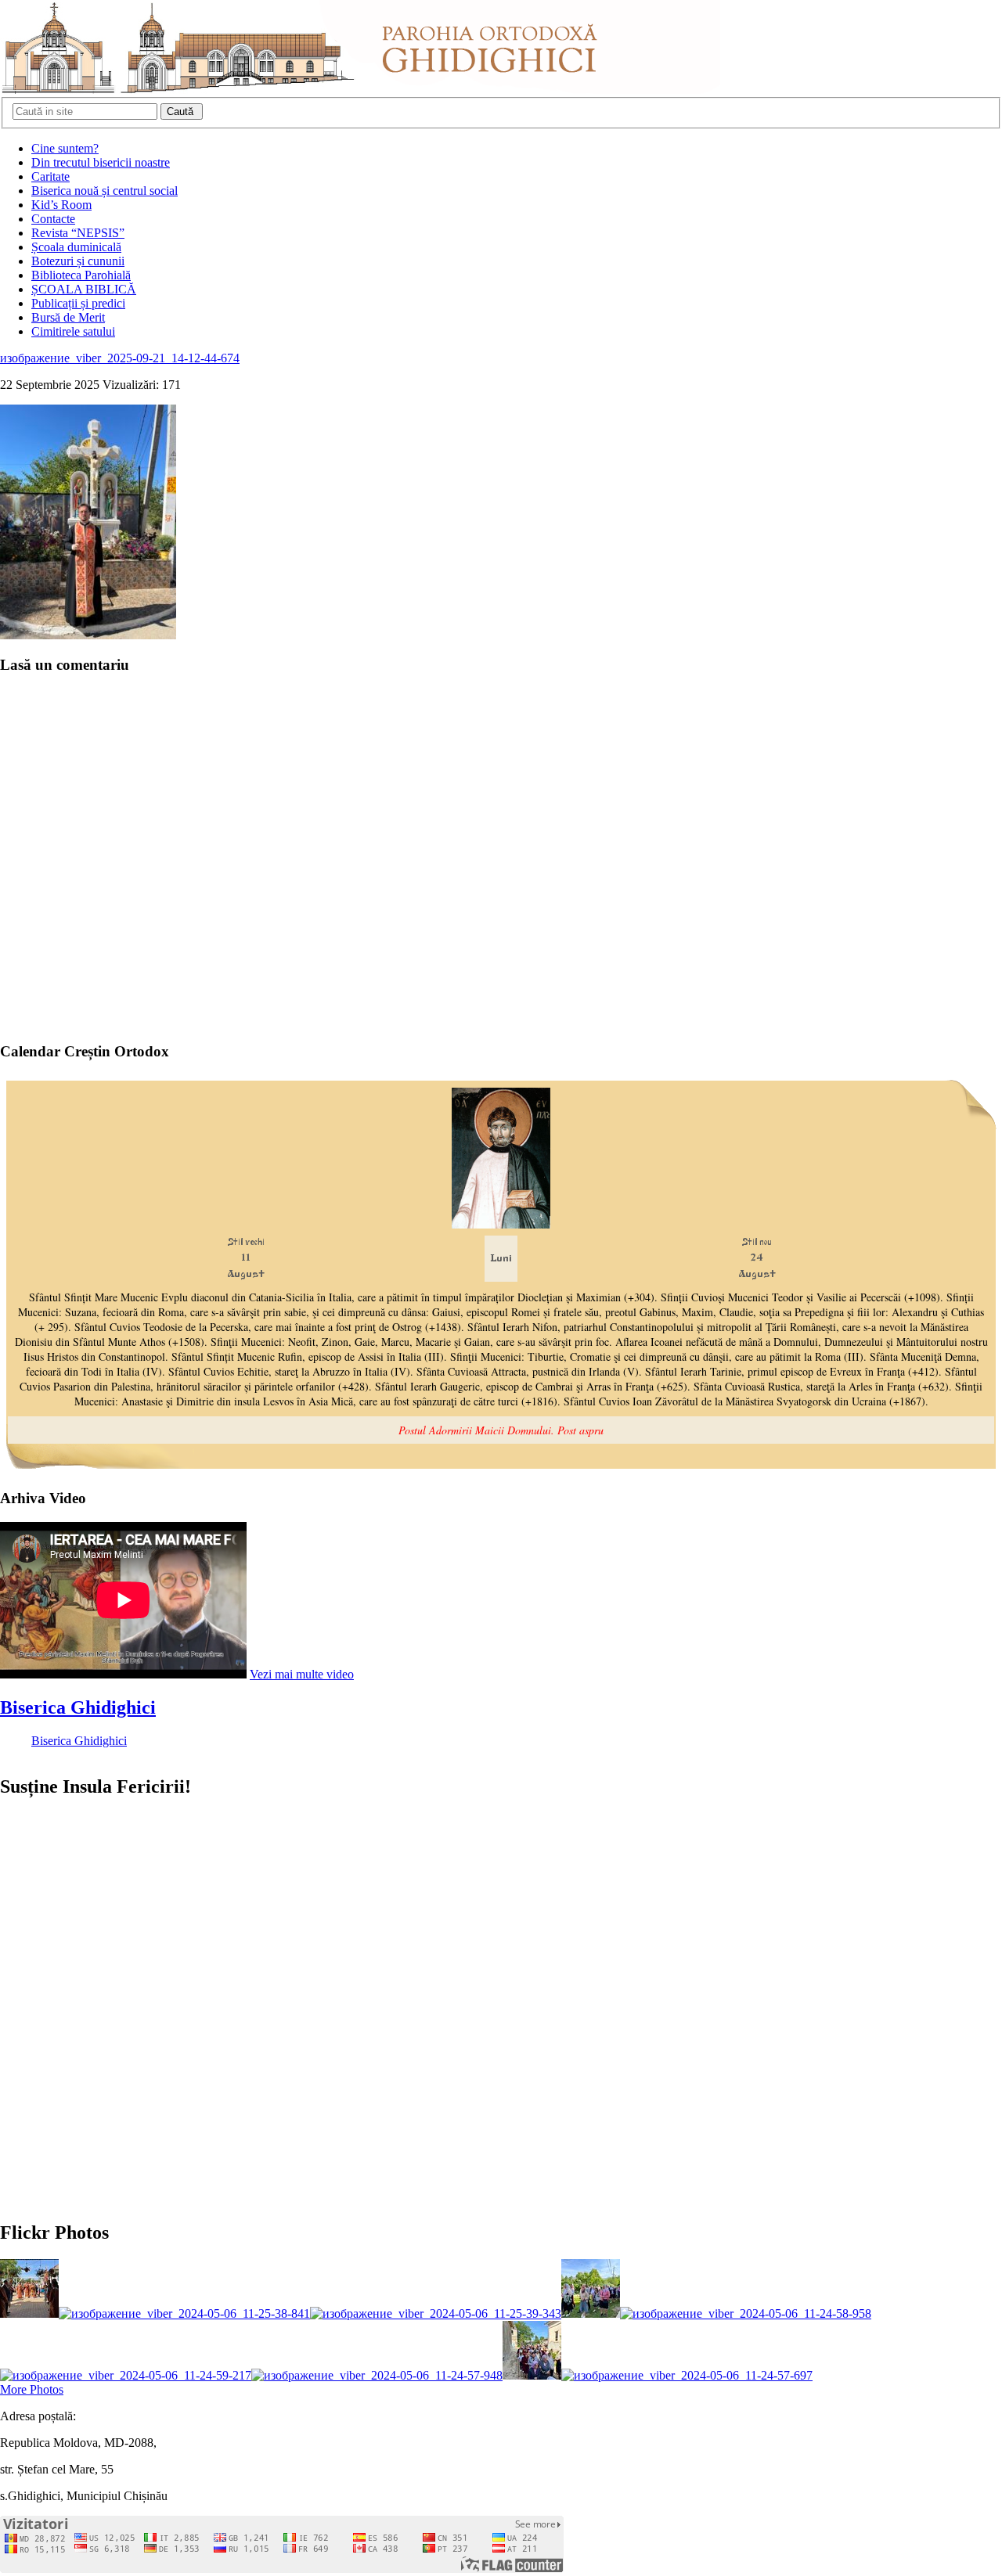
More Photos (32, 2389)
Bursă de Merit (68, 317)
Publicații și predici (78, 303)
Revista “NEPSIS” (78, 233)
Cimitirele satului (73, 331)
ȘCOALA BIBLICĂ (84, 289)
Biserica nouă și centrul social (105, 191)
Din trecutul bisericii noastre (101, 162)
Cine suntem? (65, 148)
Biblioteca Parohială (81, 275)
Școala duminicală (76, 247)
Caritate (50, 176)
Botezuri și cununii (78, 261)
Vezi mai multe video (302, 1674)
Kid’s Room (61, 205)
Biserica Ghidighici (78, 1707)
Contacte (53, 219)
